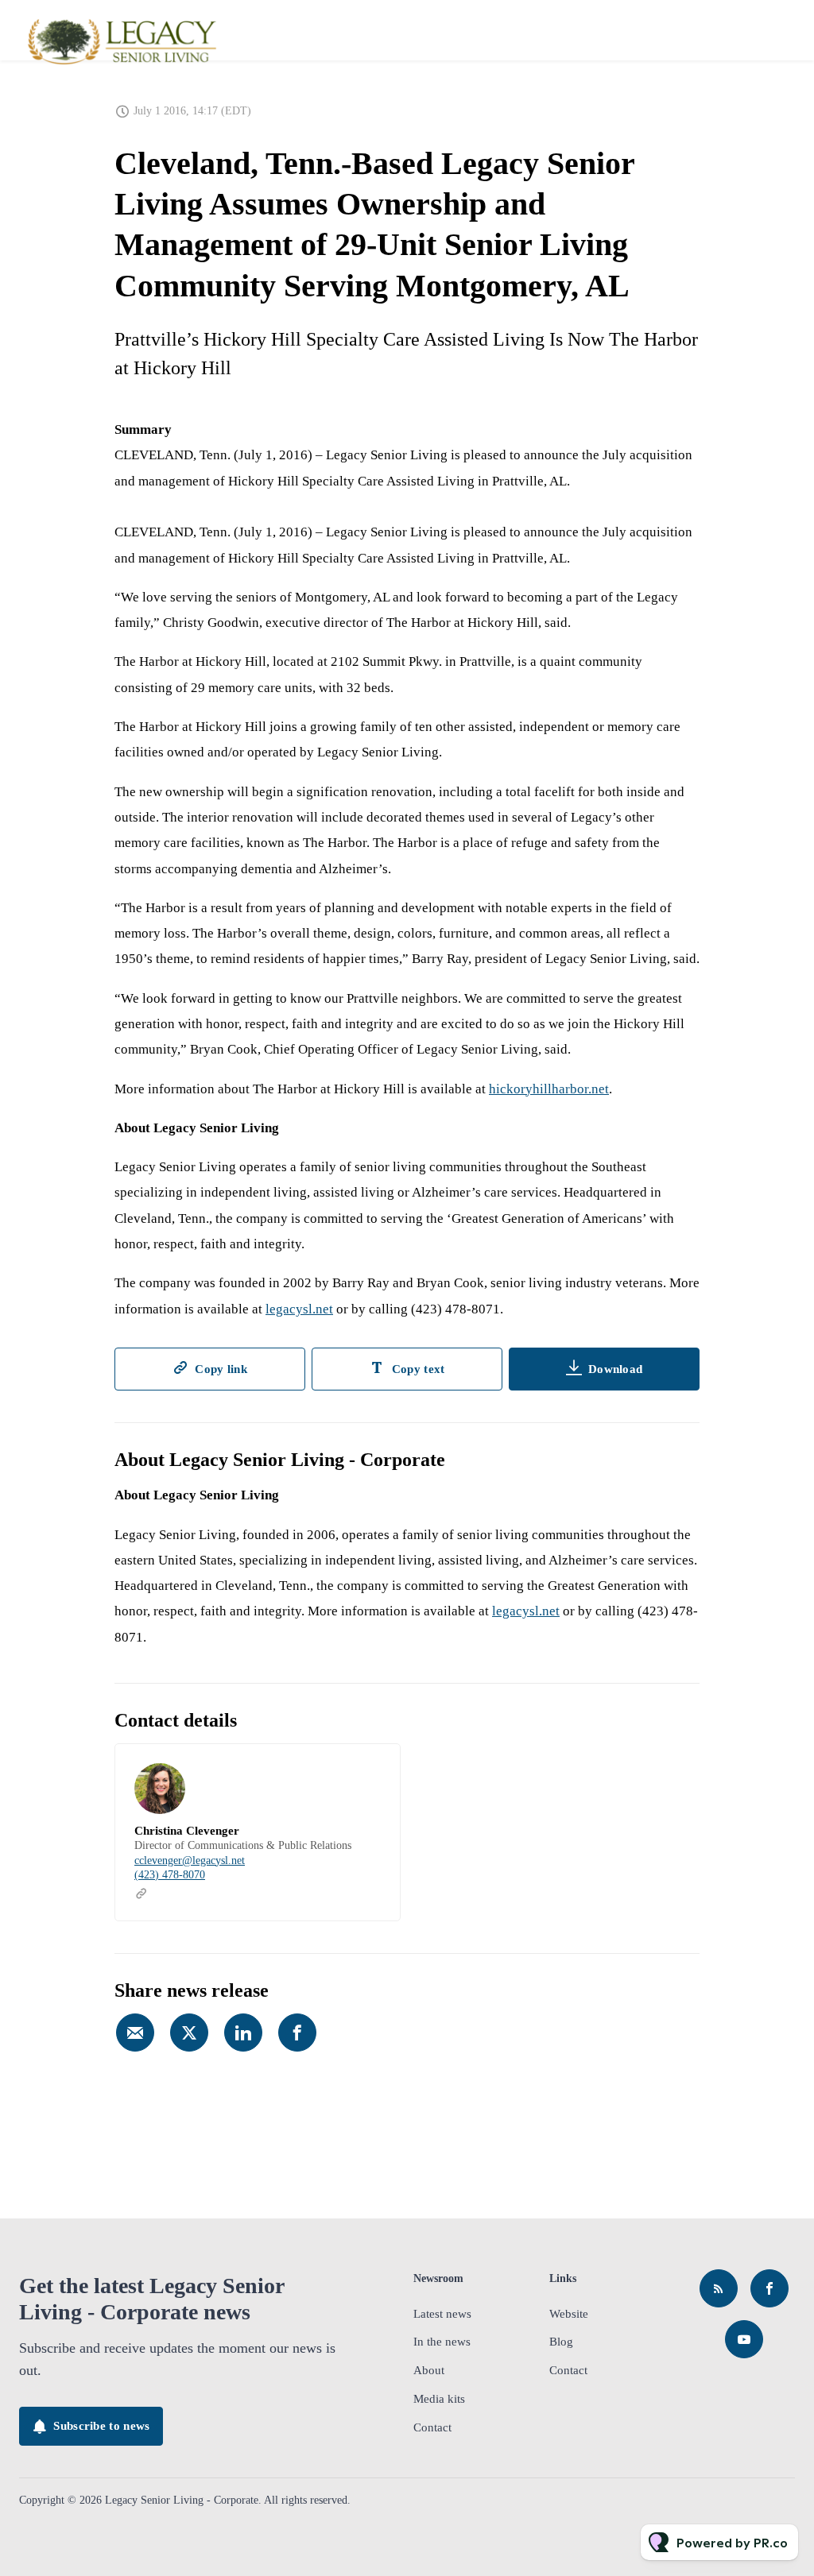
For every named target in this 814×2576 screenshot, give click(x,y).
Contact (432, 2427)
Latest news (442, 2314)
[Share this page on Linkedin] (243, 2033)
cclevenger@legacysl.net (190, 1860)
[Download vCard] (372, 1770)
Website (569, 2314)
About (429, 2370)
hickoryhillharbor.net (549, 1089)
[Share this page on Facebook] (297, 2033)
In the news (442, 2342)
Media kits (439, 2399)
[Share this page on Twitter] (189, 2033)
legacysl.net (299, 1309)
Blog (561, 2342)
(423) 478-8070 (170, 1875)
